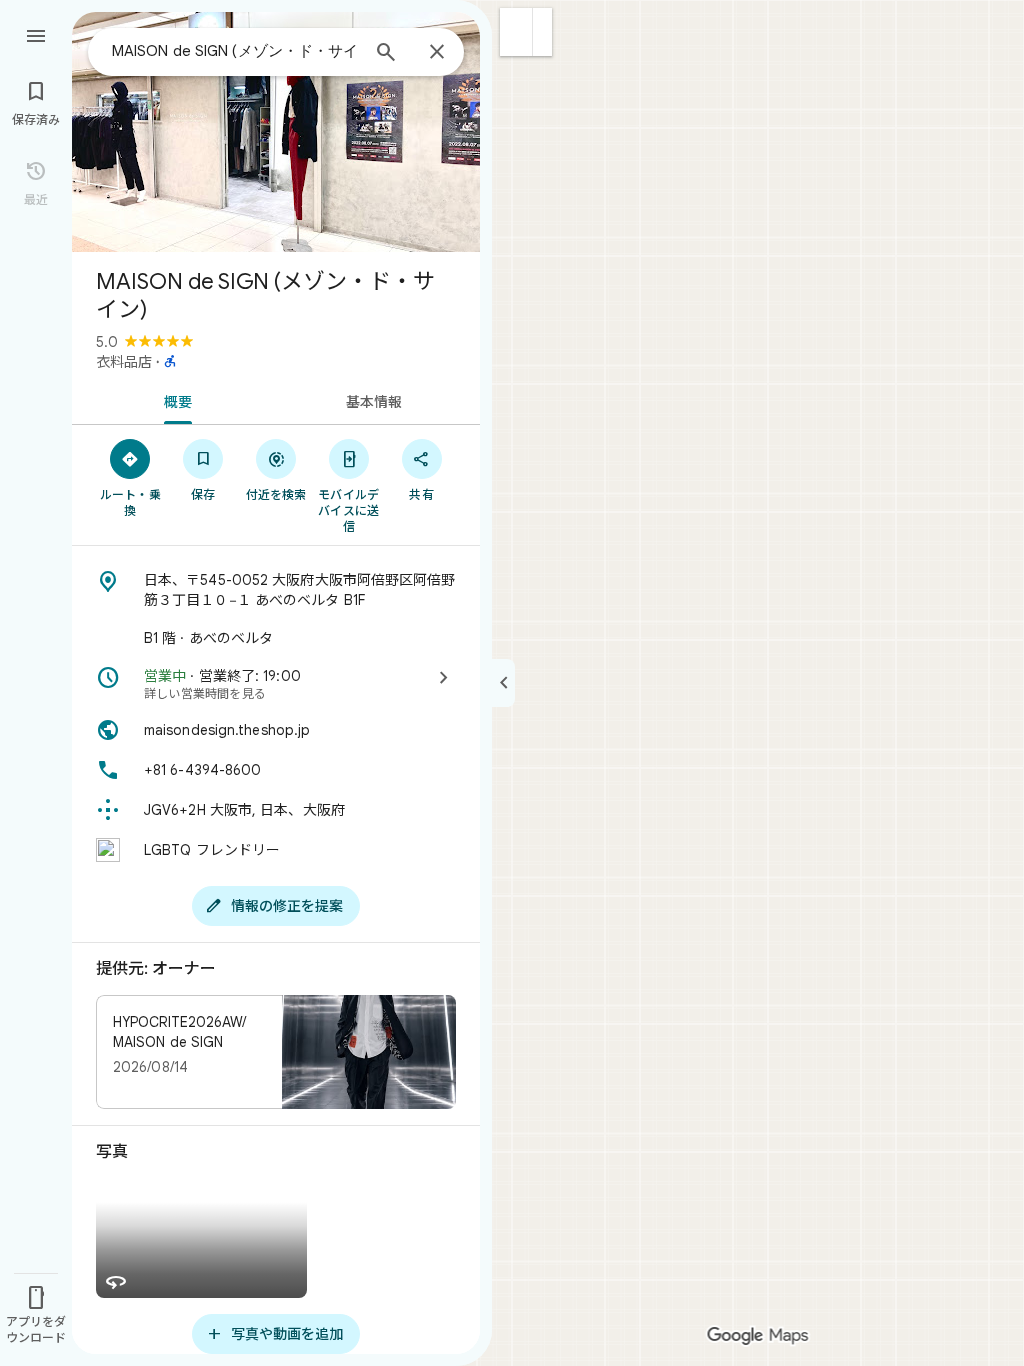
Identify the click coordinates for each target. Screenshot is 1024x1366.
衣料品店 (124, 362)
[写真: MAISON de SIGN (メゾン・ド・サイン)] (276, 132)
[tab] (174, 400)
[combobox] (235, 51)
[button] (516, 32)
